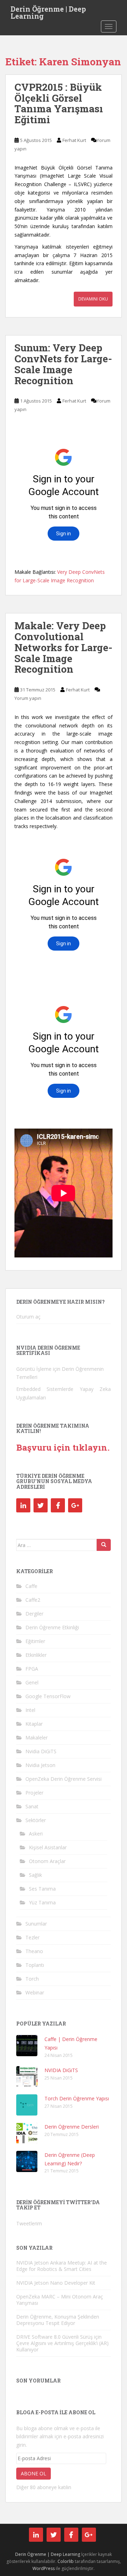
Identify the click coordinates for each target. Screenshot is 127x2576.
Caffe (31, 1586)
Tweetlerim (29, 2223)
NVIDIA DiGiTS (61, 2070)
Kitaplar (34, 1724)
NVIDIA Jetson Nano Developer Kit (56, 2283)
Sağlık (35, 1875)
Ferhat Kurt (74, 140)
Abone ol (34, 2473)
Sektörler (36, 1820)
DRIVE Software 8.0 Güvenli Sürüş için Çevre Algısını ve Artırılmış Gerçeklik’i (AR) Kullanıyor (62, 2343)
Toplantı (35, 1965)
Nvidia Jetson (40, 1765)
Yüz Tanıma (42, 1902)
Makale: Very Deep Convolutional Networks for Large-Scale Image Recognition (64, 647)
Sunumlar (36, 1924)
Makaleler (37, 1738)
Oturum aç (28, 1317)
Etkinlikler (36, 1655)
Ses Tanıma (42, 1889)
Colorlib (66, 2561)
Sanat (32, 1806)
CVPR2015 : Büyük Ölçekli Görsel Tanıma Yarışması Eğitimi (59, 103)
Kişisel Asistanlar (48, 1847)
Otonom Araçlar (47, 1861)
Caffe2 (33, 1600)
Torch (32, 1979)
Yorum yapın (28, 698)
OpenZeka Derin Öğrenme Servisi (64, 1779)
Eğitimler (35, 1641)
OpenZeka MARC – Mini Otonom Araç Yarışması (60, 2300)
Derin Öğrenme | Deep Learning (48, 11)
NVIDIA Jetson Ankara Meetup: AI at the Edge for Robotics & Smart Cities (62, 2266)
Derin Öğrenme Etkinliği (52, 1627)
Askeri (36, 1834)
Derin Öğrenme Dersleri (72, 2127)
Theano (34, 1951)
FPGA (32, 1669)
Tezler (32, 1937)
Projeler (34, 1793)
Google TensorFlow (48, 1696)
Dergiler (34, 1614)
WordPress (44, 2568)
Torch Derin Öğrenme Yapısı (77, 2098)
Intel (30, 1710)
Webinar (35, 1992)
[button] (27, 2046)
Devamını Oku (93, 299)
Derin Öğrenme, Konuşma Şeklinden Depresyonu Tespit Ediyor (58, 2320)
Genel (32, 1682)
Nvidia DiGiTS (41, 1751)
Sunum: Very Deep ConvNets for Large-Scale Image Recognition (63, 364)
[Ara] (104, 1545)
